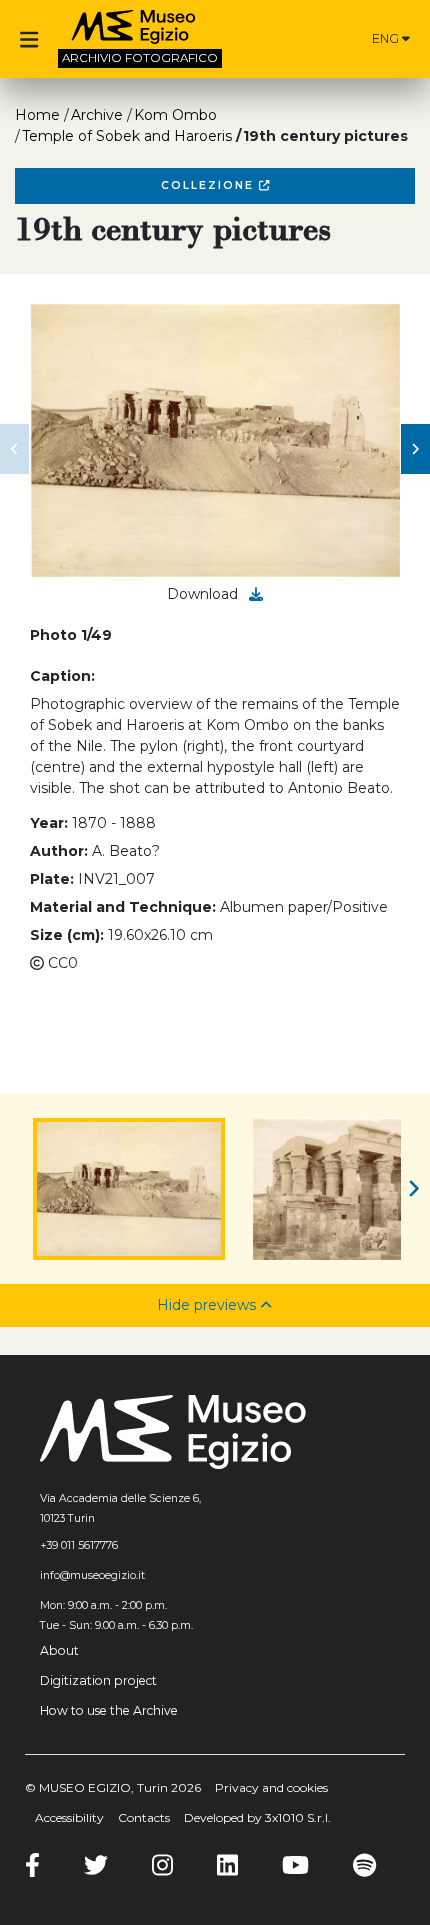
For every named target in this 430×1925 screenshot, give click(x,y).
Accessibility (69, 1817)
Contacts (144, 1817)
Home (37, 115)
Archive (97, 115)
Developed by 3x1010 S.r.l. (257, 1817)
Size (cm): (67, 935)
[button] (14, 449)
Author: (59, 851)
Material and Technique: (123, 907)
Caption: (62, 676)
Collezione (210, 185)
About (59, 1650)
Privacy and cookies (271, 1787)
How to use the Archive (109, 1710)
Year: (49, 823)
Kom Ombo (175, 115)
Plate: (52, 879)
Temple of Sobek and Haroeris (127, 136)
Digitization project (98, 1680)
